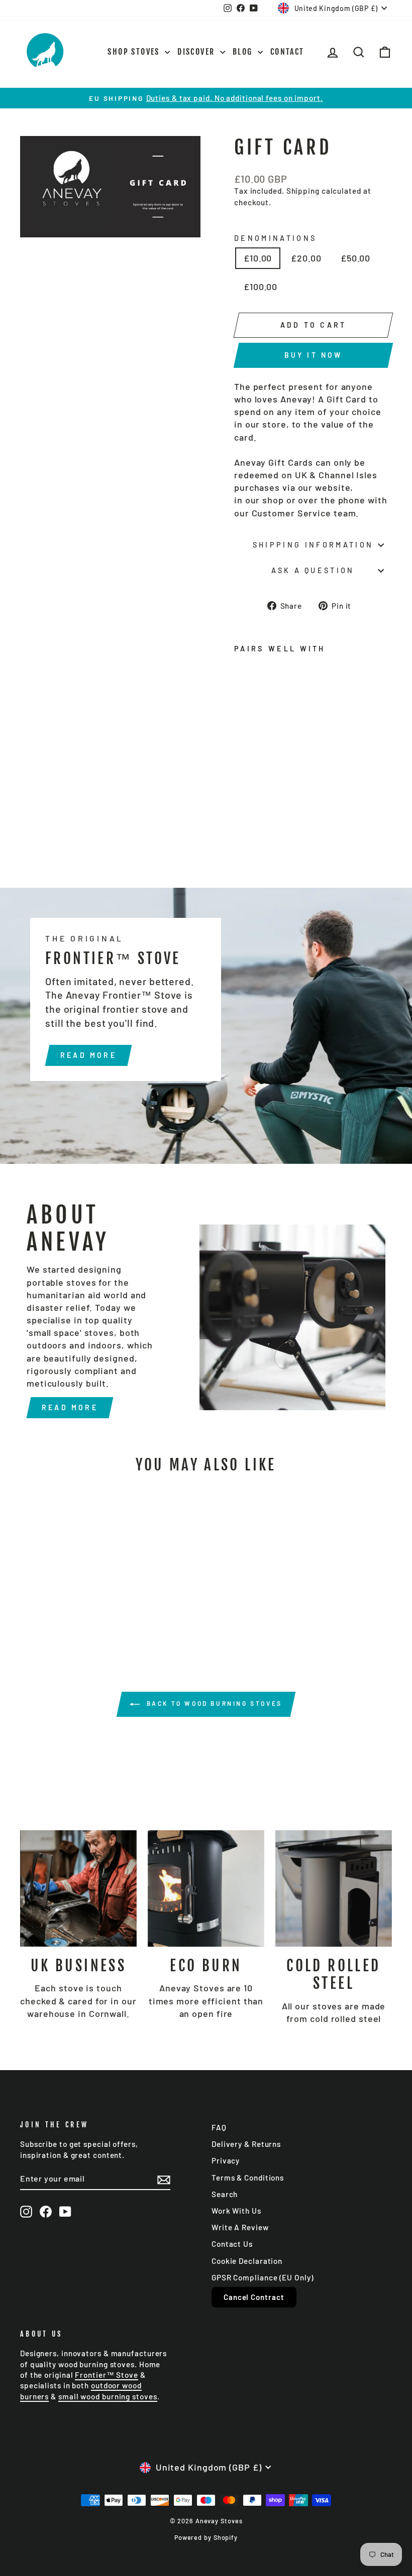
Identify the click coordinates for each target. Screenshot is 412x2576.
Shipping (303, 191)
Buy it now (314, 355)
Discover (197, 52)
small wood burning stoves (108, 2396)
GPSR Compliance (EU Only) (263, 2277)
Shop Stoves (135, 52)
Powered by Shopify (206, 2537)
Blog (244, 52)
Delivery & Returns (246, 2144)
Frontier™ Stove (107, 2375)
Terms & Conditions (248, 2178)
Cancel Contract (254, 2297)
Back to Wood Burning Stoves (213, 1703)
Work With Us (236, 2211)
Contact (287, 52)
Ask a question (313, 570)
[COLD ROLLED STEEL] (334, 1888)
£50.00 (355, 258)
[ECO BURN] (206, 1888)
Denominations (275, 238)
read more (88, 1055)
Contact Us (232, 2244)
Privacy (226, 2160)
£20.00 (306, 258)
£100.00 (261, 287)
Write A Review (240, 2227)
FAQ (219, 2127)
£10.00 (258, 258)
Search (225, 2194)
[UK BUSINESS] (78, 1888)
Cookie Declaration (247, 2261)
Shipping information (313, 545)
